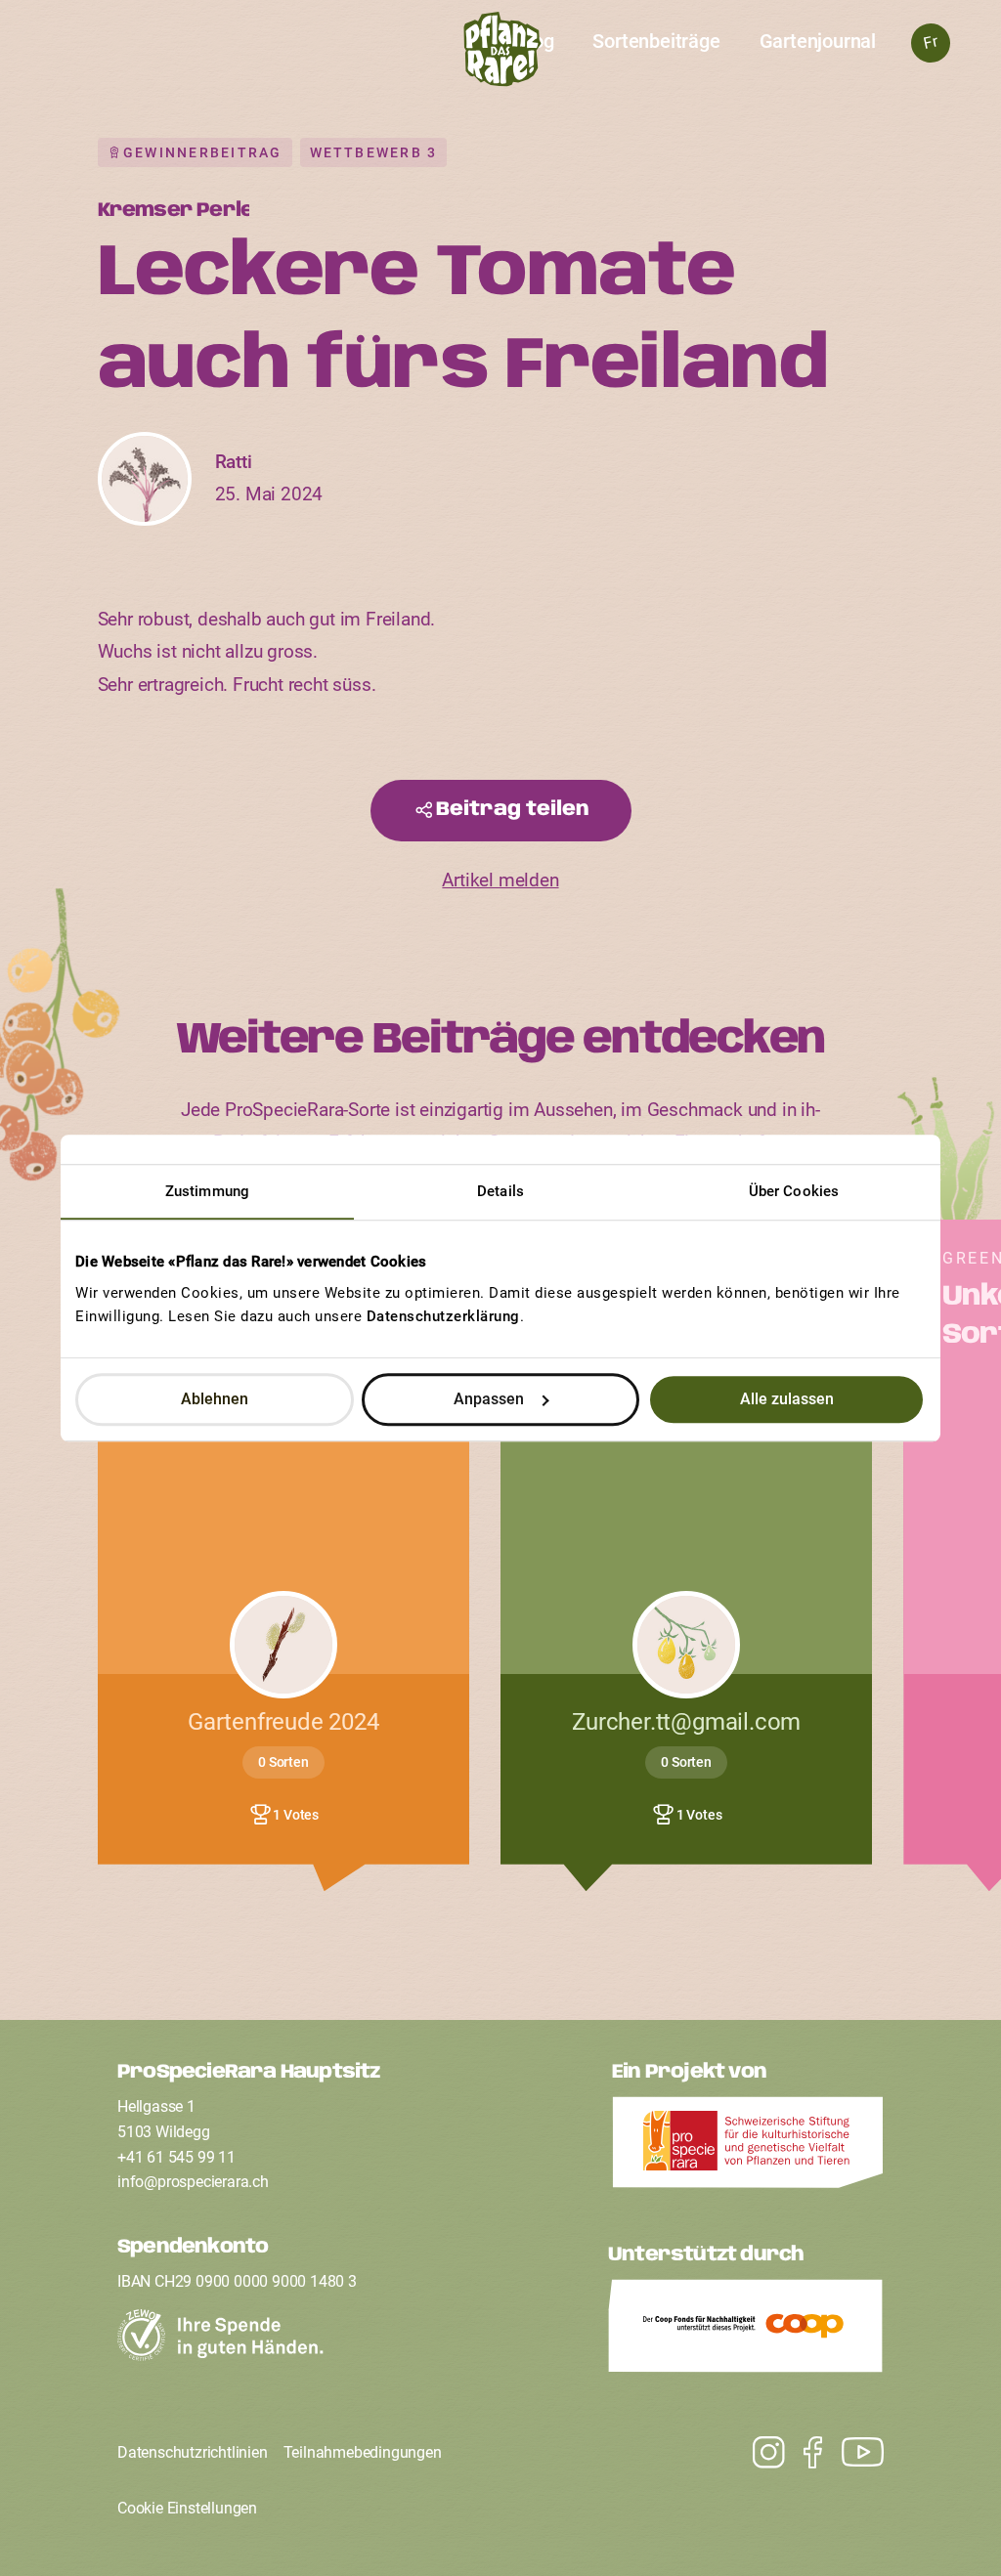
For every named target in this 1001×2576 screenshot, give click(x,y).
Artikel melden (500, 880)
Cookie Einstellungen (187, 2508)
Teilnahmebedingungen (363, 2452)
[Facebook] (803, 2452)
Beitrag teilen (513, 810)
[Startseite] (501, 55)
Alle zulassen (787, 1399)
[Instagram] (853, 2452)
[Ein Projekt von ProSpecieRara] (748, 2148)
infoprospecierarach (193, 2182)
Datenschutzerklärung (443, 1316)
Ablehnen (215, 1399)
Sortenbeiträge (656, 41)
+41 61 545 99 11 (176, 2157)
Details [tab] (500, 1191)
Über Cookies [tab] (794, 1191)
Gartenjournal (818, 41)
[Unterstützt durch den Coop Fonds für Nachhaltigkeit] (746, 2331)
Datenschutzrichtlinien (193, 2452)
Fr (930, 43)
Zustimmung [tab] (207, 1191)
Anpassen (489, 1399)
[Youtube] (759, 2452)
